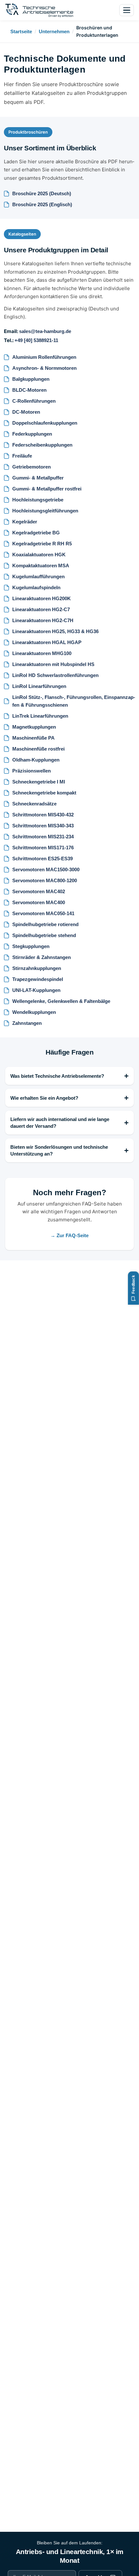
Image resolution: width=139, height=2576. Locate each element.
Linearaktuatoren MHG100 (42, 653)
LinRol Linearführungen (39, 686)
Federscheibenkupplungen (42, 445)
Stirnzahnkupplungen (37, 968)
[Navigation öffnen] (127, 10)
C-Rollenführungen (34, 401)
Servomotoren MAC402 (39, 891)
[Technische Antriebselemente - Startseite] (39, 10)
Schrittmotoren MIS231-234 (43, 837)
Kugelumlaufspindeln (36, 587)
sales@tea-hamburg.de (45, 331)
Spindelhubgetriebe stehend (44, 935)
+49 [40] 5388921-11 (36, 340)
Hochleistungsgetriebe (38, 500)
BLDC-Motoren (29, 390)
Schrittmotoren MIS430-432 (43, 815)
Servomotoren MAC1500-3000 (46, 869)
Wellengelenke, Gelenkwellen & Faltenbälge (61, 1001)
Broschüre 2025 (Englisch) (42, 204)
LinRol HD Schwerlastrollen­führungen (55, 675)
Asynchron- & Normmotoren (44, 368)
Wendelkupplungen (34, 1012)
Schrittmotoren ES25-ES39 (43, 859)
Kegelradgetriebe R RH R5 (42, 544)
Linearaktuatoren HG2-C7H (43, 620)
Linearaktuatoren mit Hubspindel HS (53, 664)
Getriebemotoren (32, 467)
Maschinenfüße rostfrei (38, 749)
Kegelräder (25, 522)
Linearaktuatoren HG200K (42, 598)
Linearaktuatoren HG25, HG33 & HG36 (55, 631)
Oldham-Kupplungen (36, 760)
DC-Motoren (26, 412)
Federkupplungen (32, 434)
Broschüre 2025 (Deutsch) (42, 193)
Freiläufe (22, 456)
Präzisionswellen (32, 771)
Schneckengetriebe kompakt (44, 793)
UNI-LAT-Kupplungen (36, 990)
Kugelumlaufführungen (38, 576)
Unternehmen (54, 31)
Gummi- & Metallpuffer (38, 478)
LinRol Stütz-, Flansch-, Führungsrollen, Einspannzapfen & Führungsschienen (74, 701)
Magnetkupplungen (34, 727)
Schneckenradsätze (34, 804)
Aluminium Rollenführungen (44, 357)
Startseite (21, 31)
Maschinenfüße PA (33, 738)
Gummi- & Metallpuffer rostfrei (47, 489)
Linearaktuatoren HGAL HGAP (47, 642)
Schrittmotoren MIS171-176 (43, 848)
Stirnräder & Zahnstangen (42, 957)
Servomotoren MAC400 (39, 902)
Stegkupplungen (31, 946)
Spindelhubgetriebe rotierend (45, 924)
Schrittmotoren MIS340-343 (43, 826)
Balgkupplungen (31, 379)
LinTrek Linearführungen (40, 716)
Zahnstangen (27, 1023)
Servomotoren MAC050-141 (43, 913)
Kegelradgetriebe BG (36, 533)
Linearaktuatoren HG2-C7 (41, 609)
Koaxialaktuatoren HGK (39, 555)
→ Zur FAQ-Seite (69, 1235)
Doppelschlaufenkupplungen (45, 423)
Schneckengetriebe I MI (39, 782)
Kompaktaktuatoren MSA (41, 566)
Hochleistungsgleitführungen (45, 511)
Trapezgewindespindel (38, 979)
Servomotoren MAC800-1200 (45, 880)
